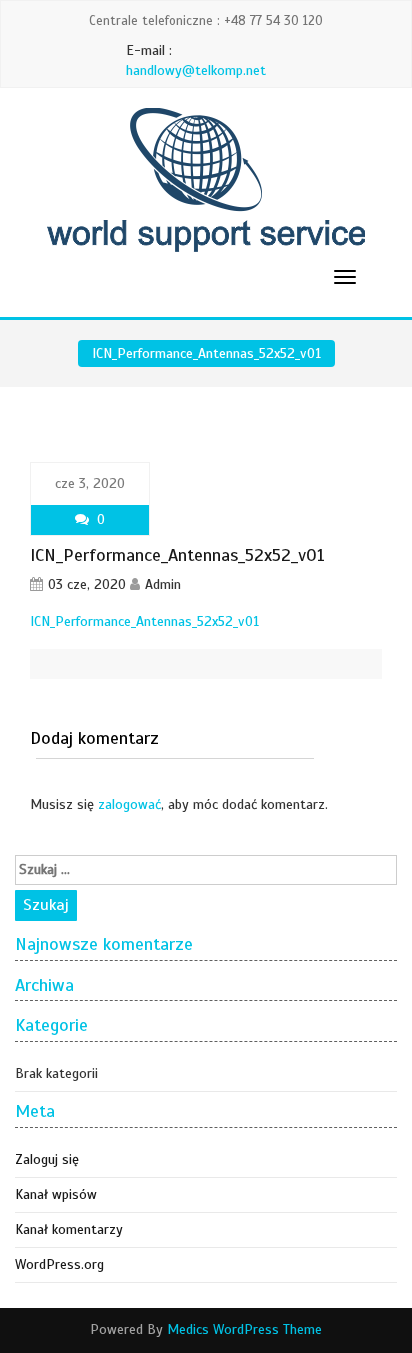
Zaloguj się (47, 1159)
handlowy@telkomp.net (196, 70)
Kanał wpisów (56, 1194)
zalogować (129, 804)
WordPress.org (59, 1264)
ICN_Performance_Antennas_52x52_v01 (144, 621)
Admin (163, 584)
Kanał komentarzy (69, 1229)
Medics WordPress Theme (244, 1329)
